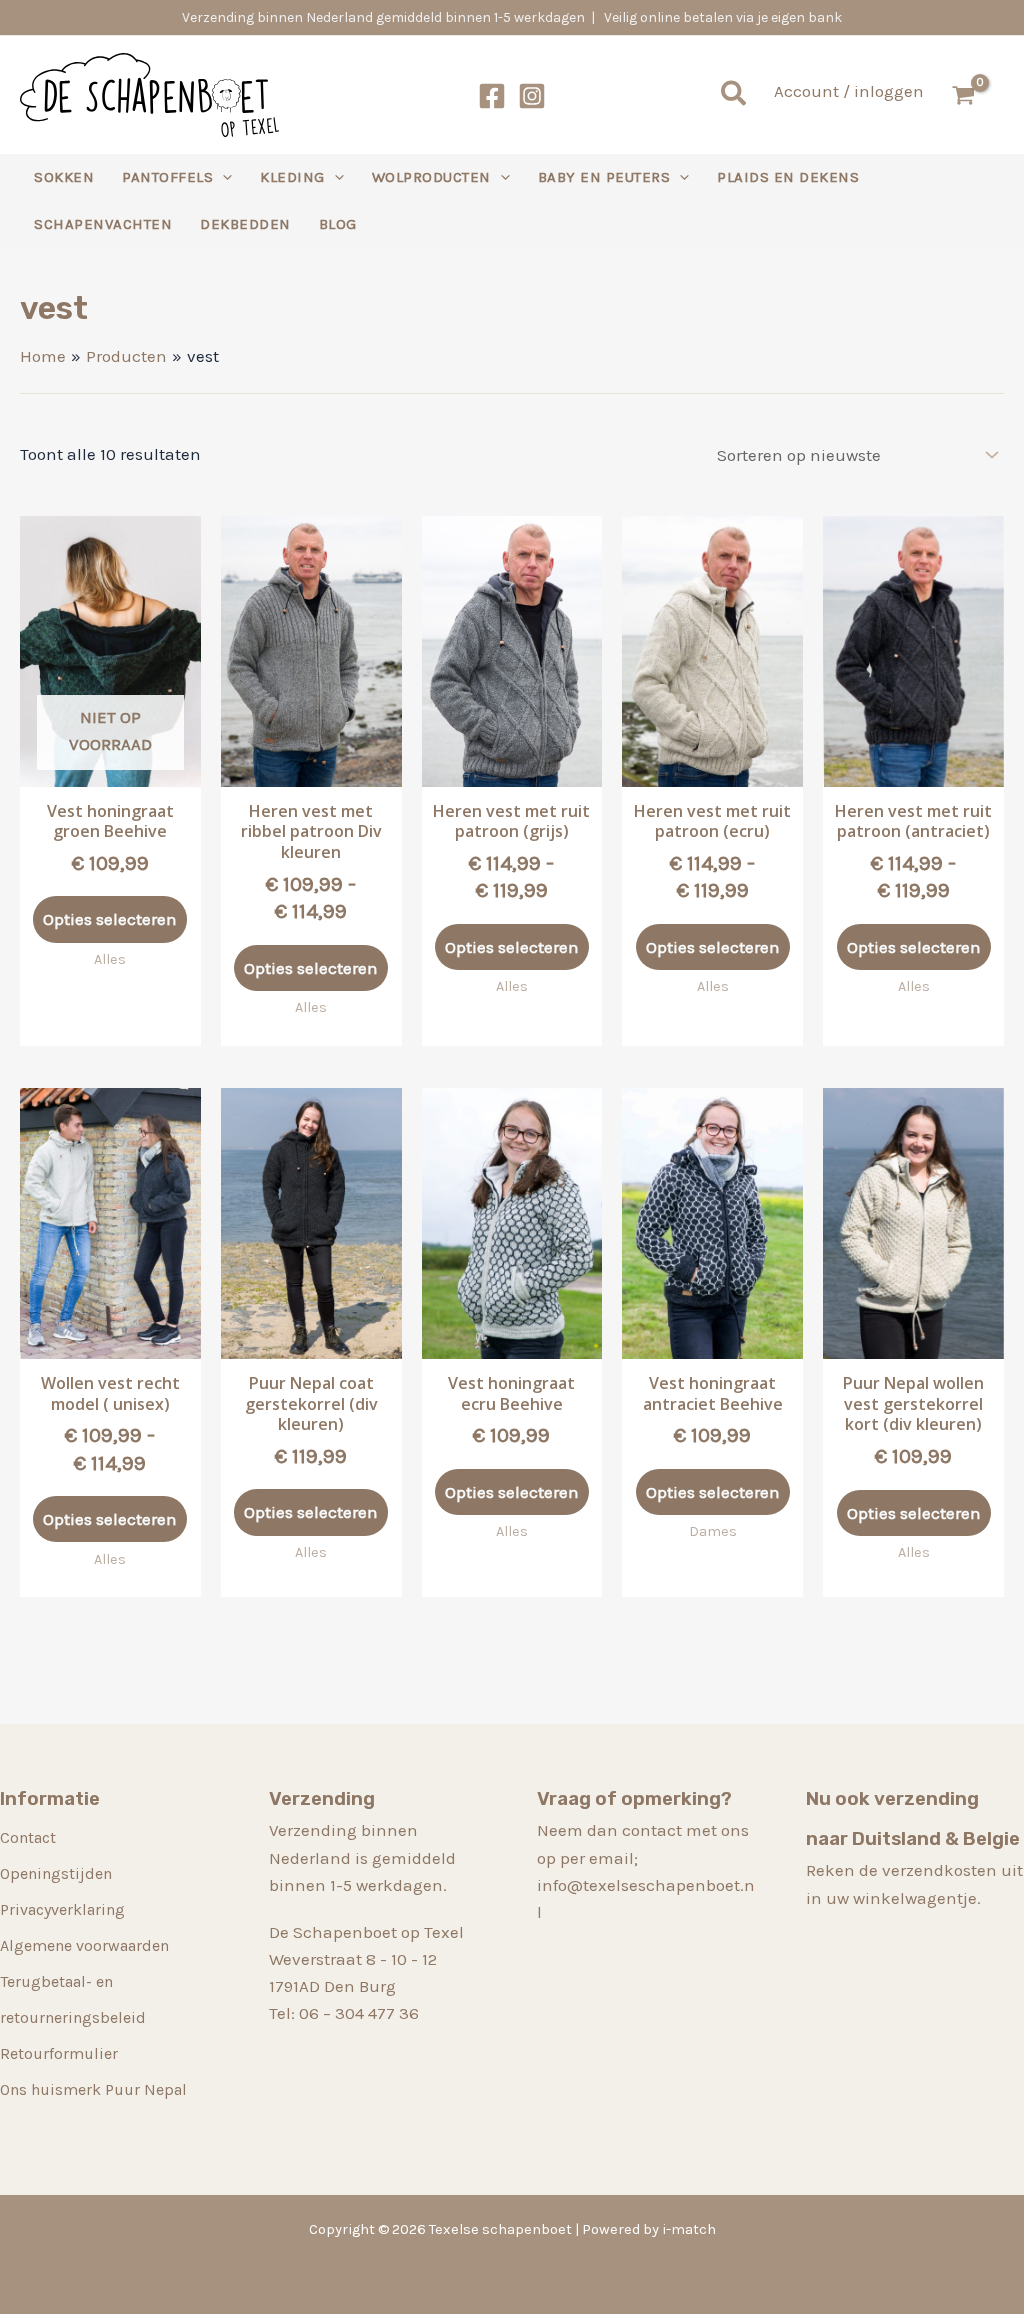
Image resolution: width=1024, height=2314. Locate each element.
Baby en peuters (604, 177)
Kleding (292, 177)
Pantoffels (167, 177)
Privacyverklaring (62, 1909)
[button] (734, 95)
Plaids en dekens (788, 177)
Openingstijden (56, 1873)
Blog (338, 224)
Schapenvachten (103, 224)
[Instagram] (532, 96)
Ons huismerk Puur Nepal (93, 2089)
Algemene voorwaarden (84, 1945)
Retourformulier (59, 2053)
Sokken (64, 177)
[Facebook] (492, 96)
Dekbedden (245, 224)
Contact (28, 1837)
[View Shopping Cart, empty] (974, 95)
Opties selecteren (110, 919)
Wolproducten (431, 177)
